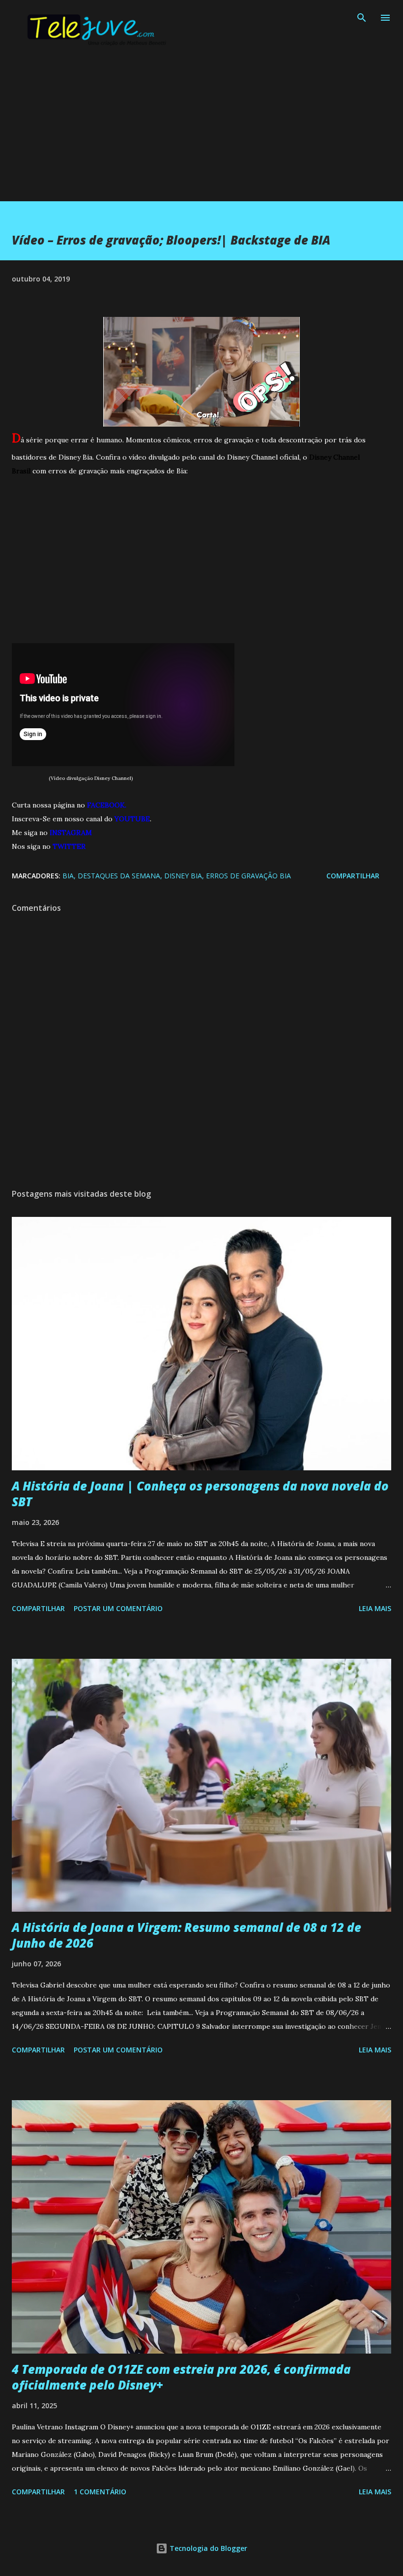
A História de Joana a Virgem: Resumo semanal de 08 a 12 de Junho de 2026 (187, 1935)
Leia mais (375, 1608)
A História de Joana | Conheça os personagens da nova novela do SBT (200, 1494)
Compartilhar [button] (353, 876)
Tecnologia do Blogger (207, 2548)
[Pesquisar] (362, 18)
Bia (68, 876)
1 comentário (100, 2492)
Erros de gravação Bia (248, 876)
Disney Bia (183, 876)
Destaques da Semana (119, 876)
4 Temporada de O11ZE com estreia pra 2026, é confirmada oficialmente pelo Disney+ (181, 2377)
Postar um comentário (118, 1608)
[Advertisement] (201, 132)
